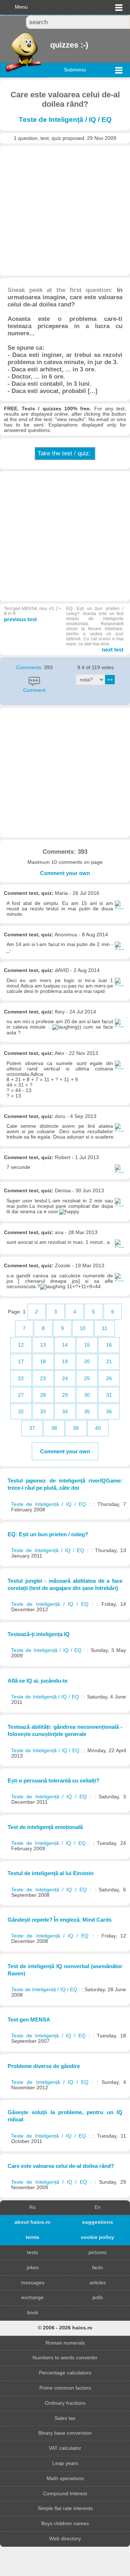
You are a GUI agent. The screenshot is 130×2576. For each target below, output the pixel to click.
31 (109, 1395)
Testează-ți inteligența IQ (39, 1634)
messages (33, 2283)
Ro (32, 2207)
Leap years (65, 2463)
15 (87, 1345)
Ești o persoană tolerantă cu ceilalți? (53, 1780)
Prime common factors (65, 2388)
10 (83, 1328)
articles (98, 2283)
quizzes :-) (51, 45)
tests (32, 2252)
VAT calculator (65, 2448)
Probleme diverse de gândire (44, 2066)
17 (21, 1362)
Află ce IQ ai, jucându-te (38, 1681)
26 (109, 1378)
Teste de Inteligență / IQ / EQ (65, 120)
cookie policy (97, 2237)
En (98, 2207)
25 (87, 1378)
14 (65, 1345)
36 (109, 1412)
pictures (97, 2252)
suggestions (97, 2222)
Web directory (65, 2539)
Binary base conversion (65, 2433)
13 (43, 1345)
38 (54, 1428)
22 (21, 1378)
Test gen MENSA (29, 2020)
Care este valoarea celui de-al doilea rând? (61, 2166)
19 (65, 1362)
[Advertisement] (65, 211)
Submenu (75, 70)
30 (87, 1395)
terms (32, 2237)
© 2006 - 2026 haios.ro (65, 2328)
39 (76, 1428)
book (33, 2313)
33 (43, 1412)
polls (98, 2297)
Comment (34, 690)
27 (21, 1395)
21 (109, 1362)
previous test (33, 614)
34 (65, 1412)
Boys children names (65, 2524)
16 (109, 1345)
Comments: (30, 668)
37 (32, 1428)
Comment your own (65, 873)
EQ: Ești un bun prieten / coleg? (48, 1534)
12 (21, 1345)
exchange (32, 2297)
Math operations (65, 2478)
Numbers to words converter (65, 2358)
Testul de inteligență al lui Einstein (51, 1873)
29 (65, 1395)
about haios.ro (32, 2222)
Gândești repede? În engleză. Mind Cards (60, 1920)
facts (97, 2268)
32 (21, 1412)
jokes (33, 2268)
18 (43, 1362)
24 (65, 1378)
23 (43, 1378)
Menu (21, 7)
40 (98, 1428)
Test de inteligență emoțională (45, 1827)
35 (87, 1412)
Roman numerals (65, 2343)
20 (87, 1362)
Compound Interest (65, 2494)
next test (95, 629)
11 (105, 1328)
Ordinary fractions (65, 2403)
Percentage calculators (65, 2373)
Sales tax (65, 2418)
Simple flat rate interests (65, 2508)
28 (43, 1395)
